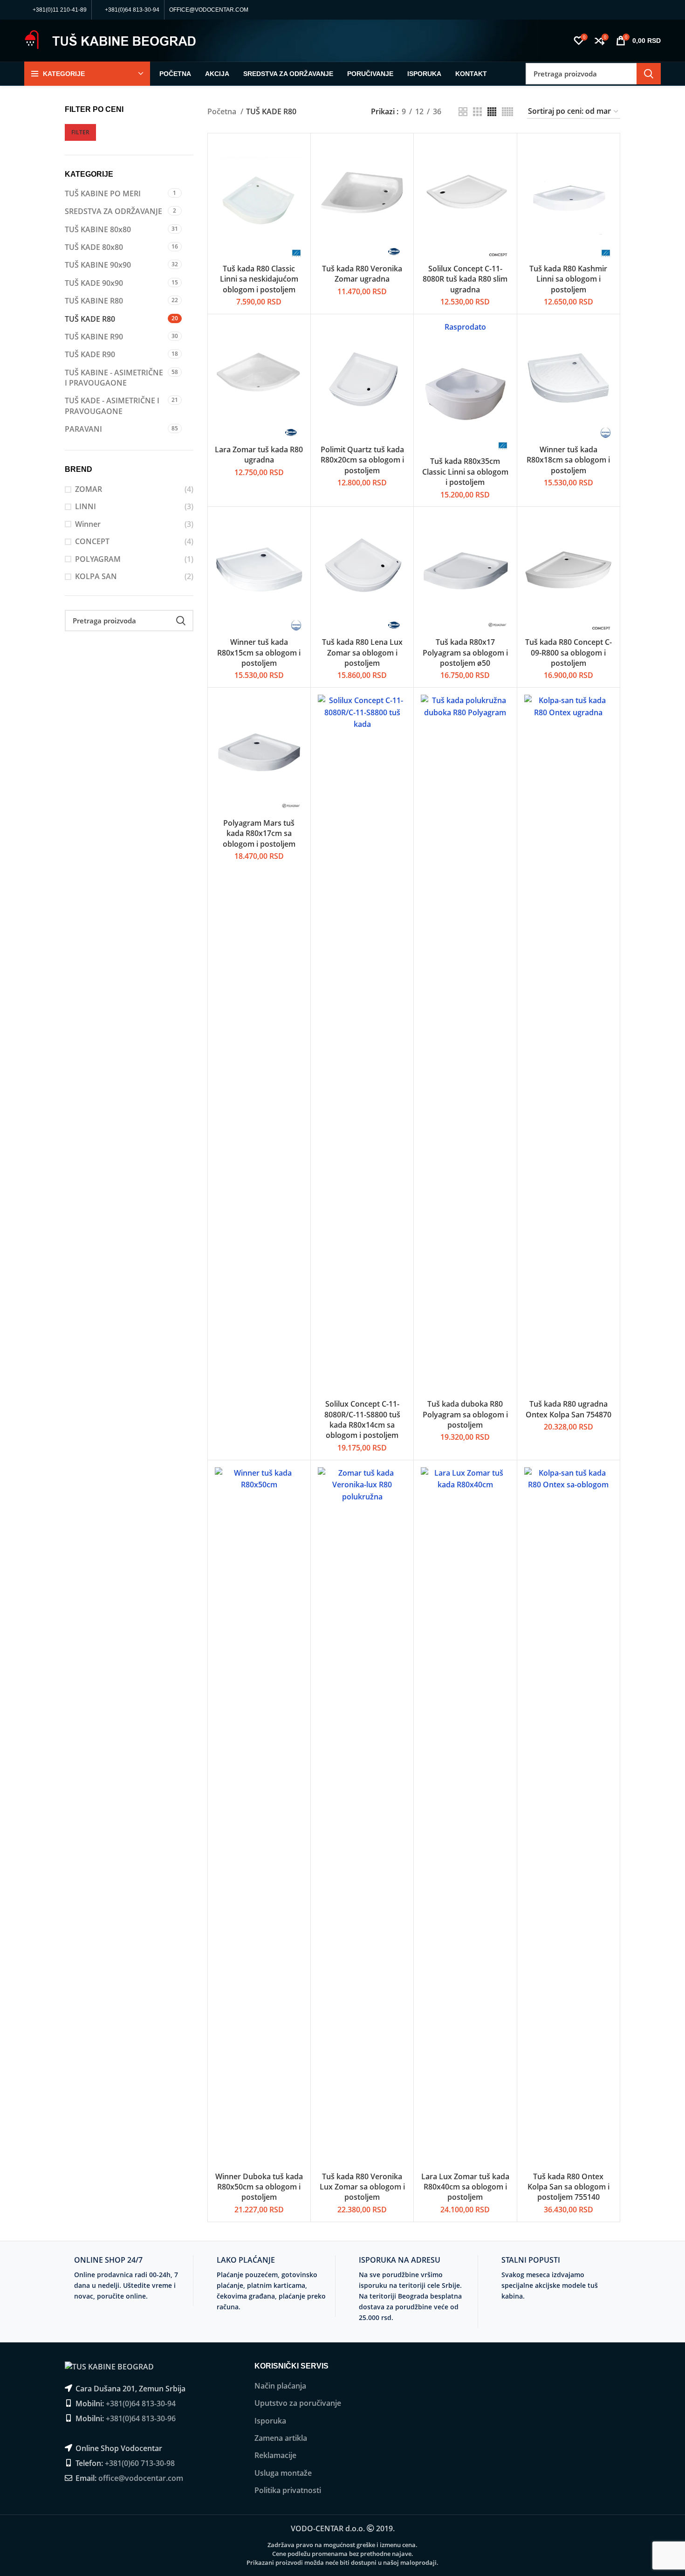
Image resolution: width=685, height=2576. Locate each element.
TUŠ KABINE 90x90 (98, 265)
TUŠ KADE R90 (90, 354)
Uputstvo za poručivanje (298, 2403)
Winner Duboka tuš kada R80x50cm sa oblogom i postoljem (259, 2187)
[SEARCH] (649, 74)
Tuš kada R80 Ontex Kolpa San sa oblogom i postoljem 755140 (569, 2187)
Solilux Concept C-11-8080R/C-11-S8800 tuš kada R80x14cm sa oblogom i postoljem (362, 1419)
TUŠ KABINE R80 (94, 301)
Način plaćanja (280, 2386)
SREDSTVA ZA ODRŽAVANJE (113, 211)
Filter (80, 132)
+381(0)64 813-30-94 (141, 2403)
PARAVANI (83, 429)
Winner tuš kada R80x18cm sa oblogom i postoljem (568, 460)
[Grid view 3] (477, 112)
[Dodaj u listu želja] (296, 197)
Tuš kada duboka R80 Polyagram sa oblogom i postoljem (465, 1414)
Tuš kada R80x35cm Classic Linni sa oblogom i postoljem (465, 472)
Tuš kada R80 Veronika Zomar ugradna (362, 274)
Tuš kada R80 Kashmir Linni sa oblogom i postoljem (568, 279)
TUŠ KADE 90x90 (94, 283)
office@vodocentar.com (141, 2478)
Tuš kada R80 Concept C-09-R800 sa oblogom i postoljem (569, 653)
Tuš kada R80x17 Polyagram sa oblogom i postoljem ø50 (465, 653)
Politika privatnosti (288, 2490)
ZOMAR (89, 489)
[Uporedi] (296, 155)
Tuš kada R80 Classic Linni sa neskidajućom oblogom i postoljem (259, 279)
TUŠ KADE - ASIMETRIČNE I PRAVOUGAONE (112, 406)
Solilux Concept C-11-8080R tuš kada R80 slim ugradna (465, 279)
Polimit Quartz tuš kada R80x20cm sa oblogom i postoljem (362, 460)
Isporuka (270, 2421)
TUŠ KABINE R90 (94, 337)
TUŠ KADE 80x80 (94, 247)
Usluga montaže (283, 2473)
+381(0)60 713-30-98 (140, 2463)
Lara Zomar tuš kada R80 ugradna (259, 455)
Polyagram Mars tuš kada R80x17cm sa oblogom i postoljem (259, 833)
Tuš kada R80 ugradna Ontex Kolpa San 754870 (569, 1409)
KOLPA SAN (96, 576)
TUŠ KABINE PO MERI (103, 193)
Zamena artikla (281, 2438)
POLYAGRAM (98, 559)
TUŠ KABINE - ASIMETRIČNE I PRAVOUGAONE (114, 378)
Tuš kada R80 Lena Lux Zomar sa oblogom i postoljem (362, 653)
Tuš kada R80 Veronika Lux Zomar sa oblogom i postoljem (362, 2187)
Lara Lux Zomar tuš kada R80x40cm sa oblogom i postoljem (465, 2187)
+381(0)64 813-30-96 (141, 2418)
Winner (88, 524)
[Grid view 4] (492, 112)
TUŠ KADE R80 (90, 319)
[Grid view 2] (463, 112)
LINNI (86, 506)
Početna (223, 111)
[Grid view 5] (507, 112)
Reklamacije (275, 2455)
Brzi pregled (296, 176)
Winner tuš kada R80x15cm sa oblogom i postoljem (259, 653)
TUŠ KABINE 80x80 (98, 229)
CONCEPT (92, 541)
